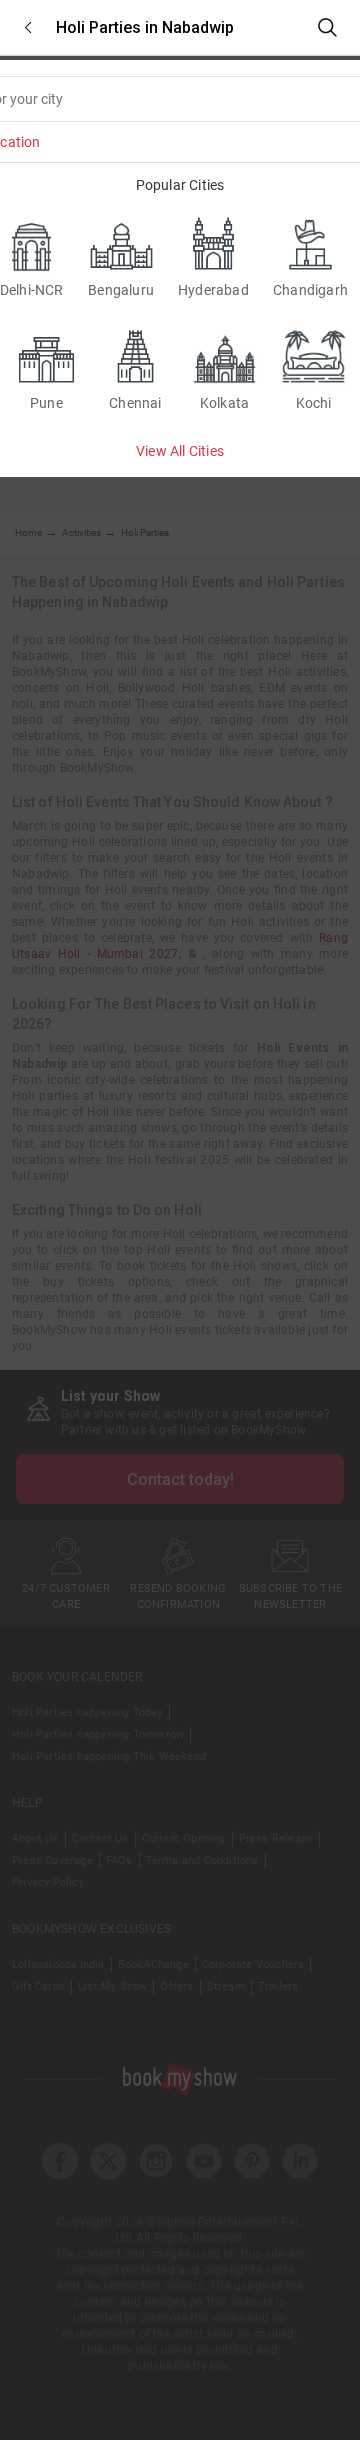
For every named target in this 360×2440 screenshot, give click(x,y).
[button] (28, 27)
